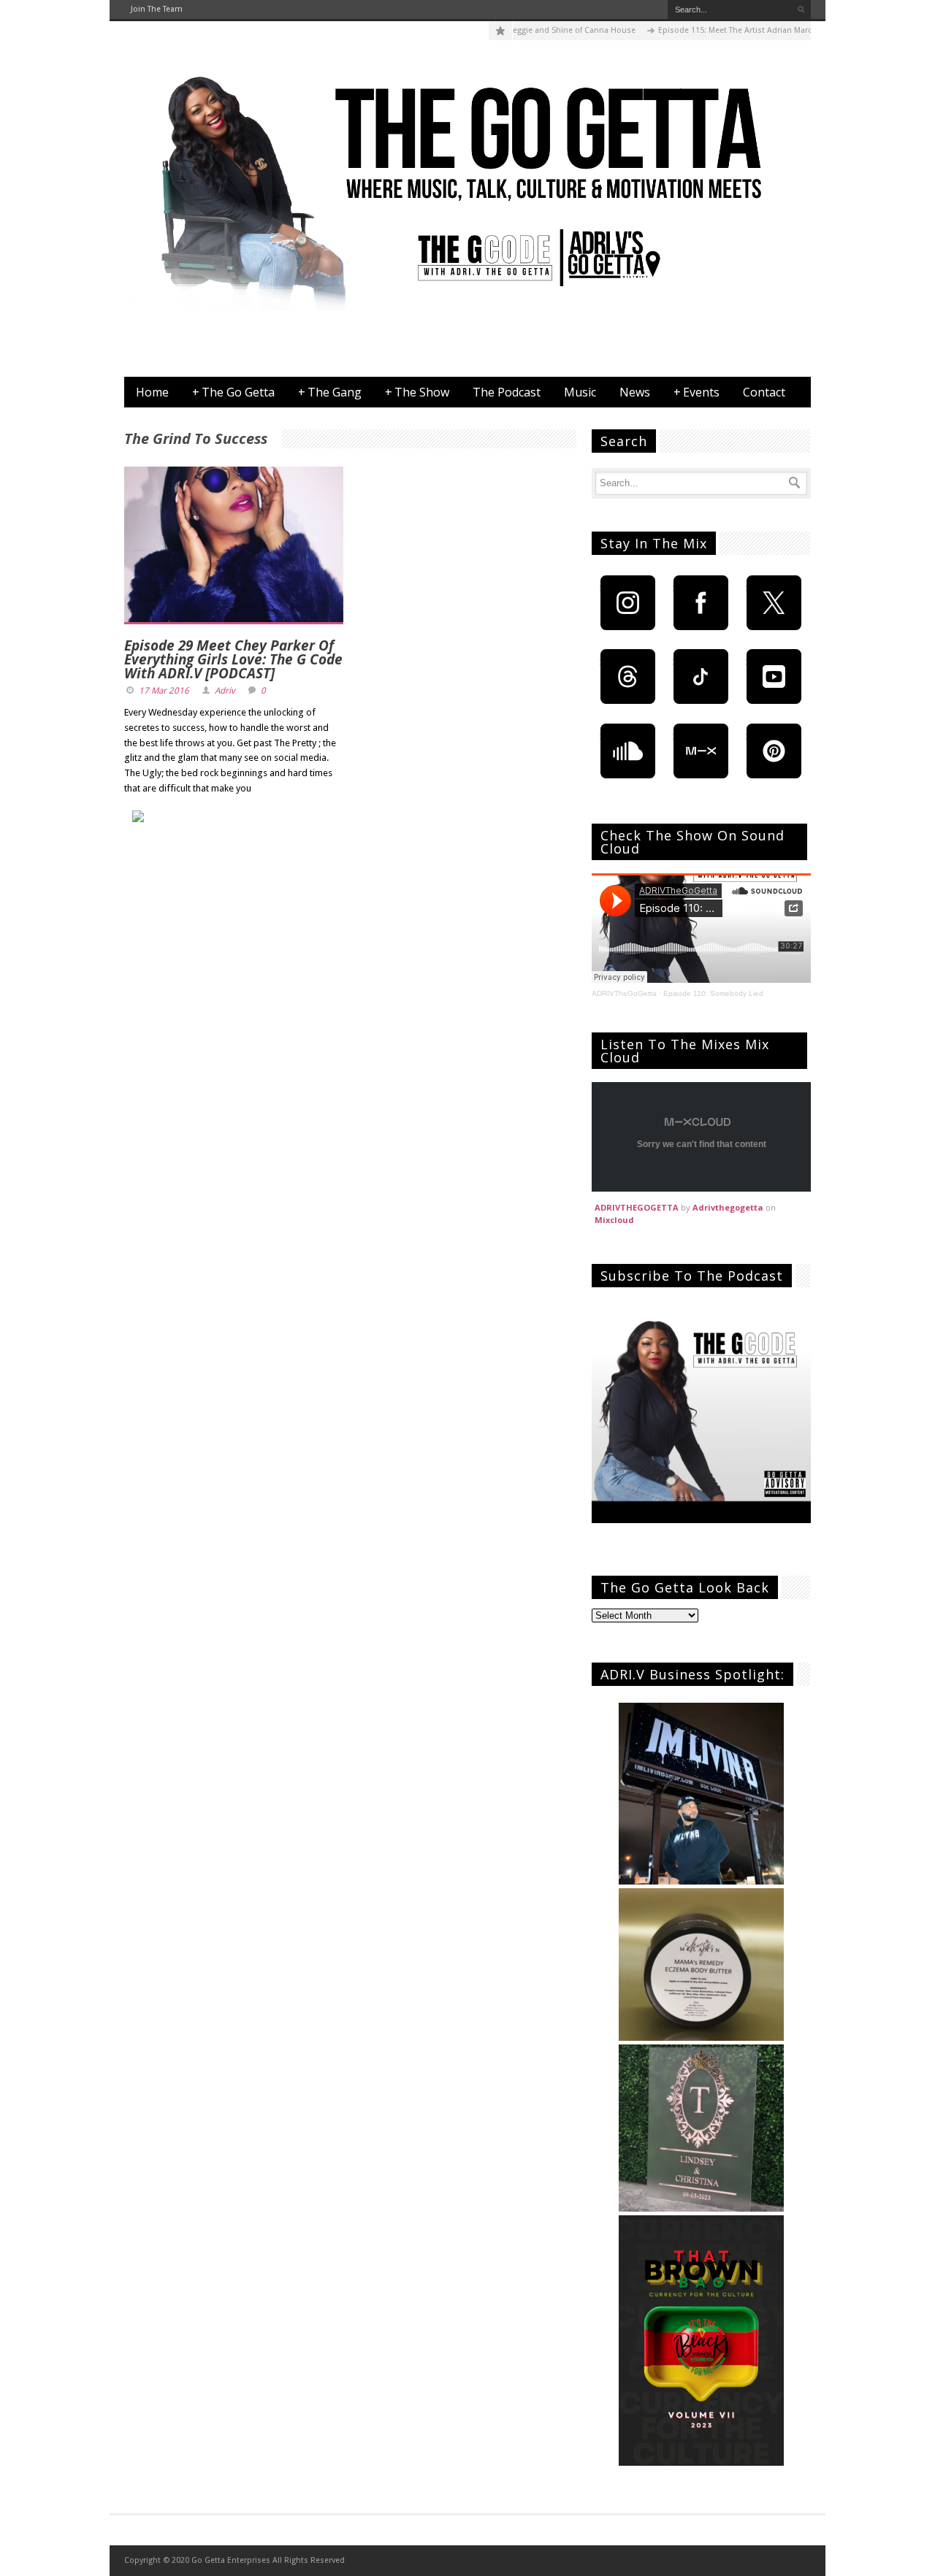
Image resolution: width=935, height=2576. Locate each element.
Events (697, 392)
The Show (417, 392)
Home (152, 392)
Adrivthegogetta (728, 1207)
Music (580, 392)
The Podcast (507, 392)
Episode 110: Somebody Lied (713, 993)
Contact (764, 392)
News (635, 392)
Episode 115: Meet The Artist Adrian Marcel (702, 30)
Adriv (225, 691)
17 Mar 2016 (164, 691)
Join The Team (157, 9)
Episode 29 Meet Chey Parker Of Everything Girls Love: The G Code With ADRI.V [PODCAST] (233, 659)
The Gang (330, 392)
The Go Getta (233, 392)
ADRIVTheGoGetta (624, 993)
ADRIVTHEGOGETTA (637, 1207)
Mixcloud (614, 1220)
